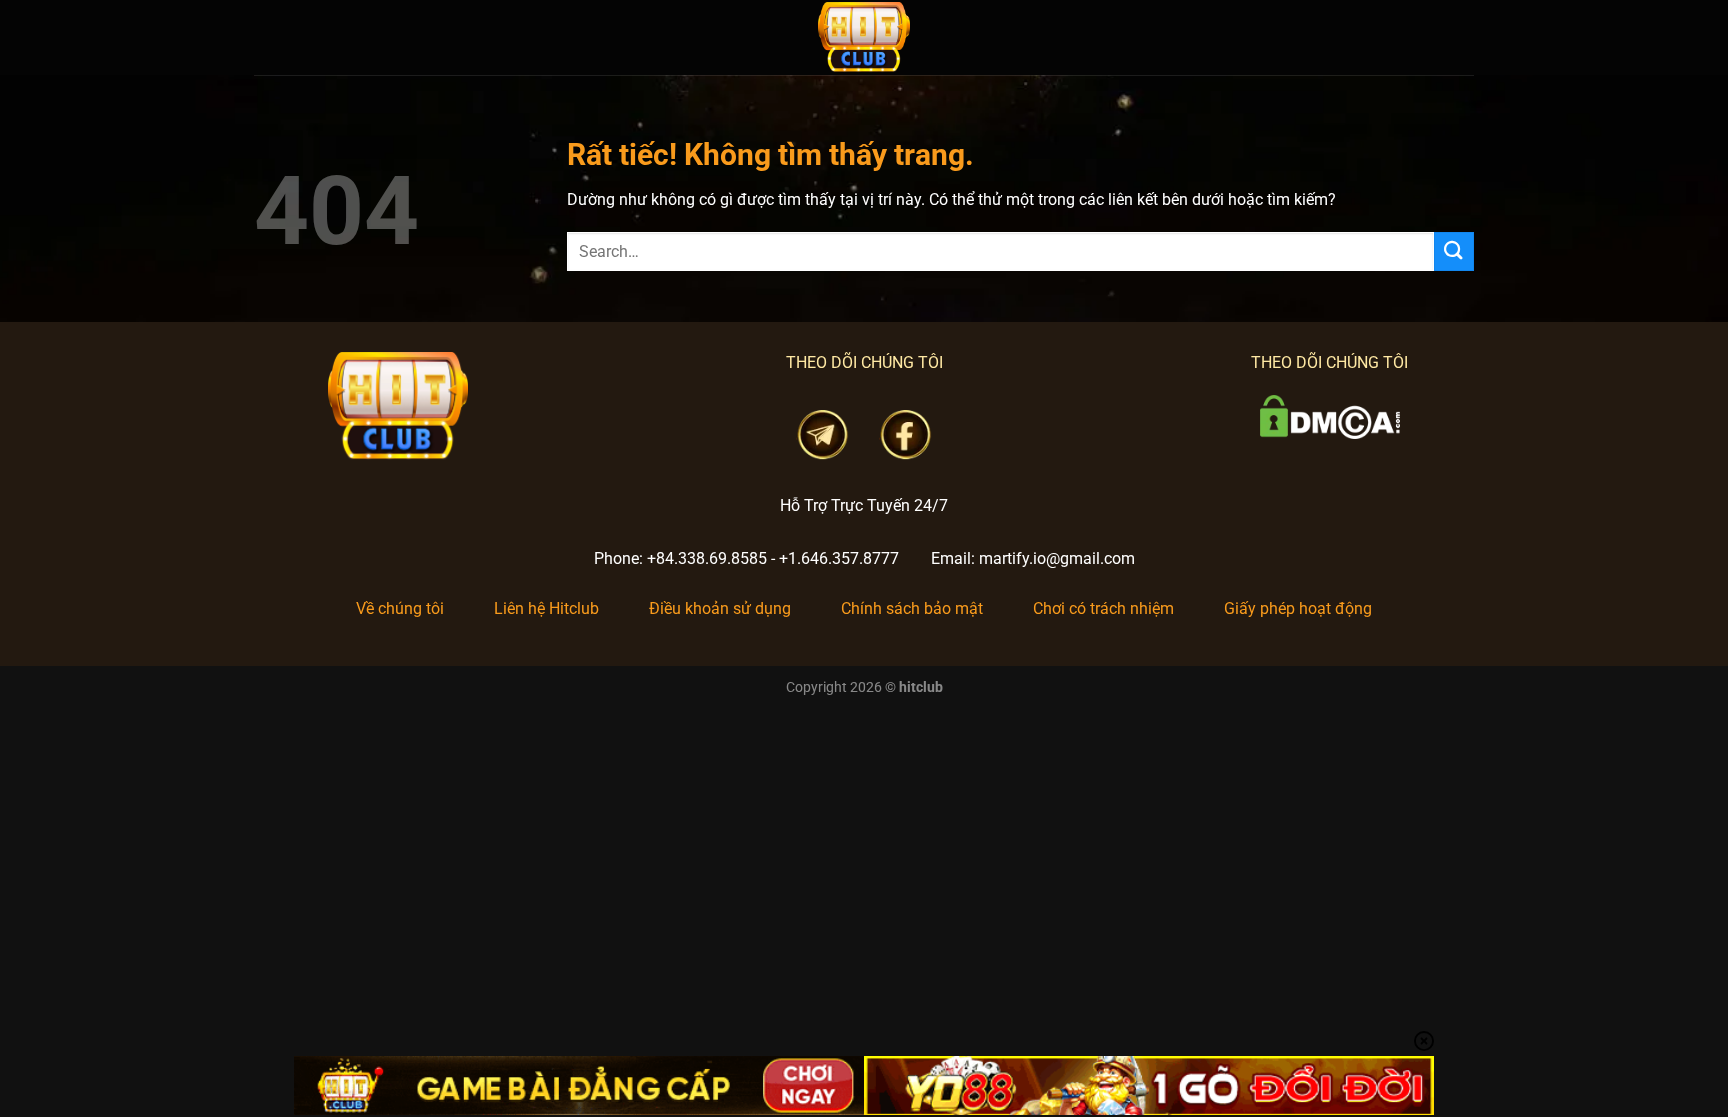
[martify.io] (864, 37)
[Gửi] (1454, 251)
